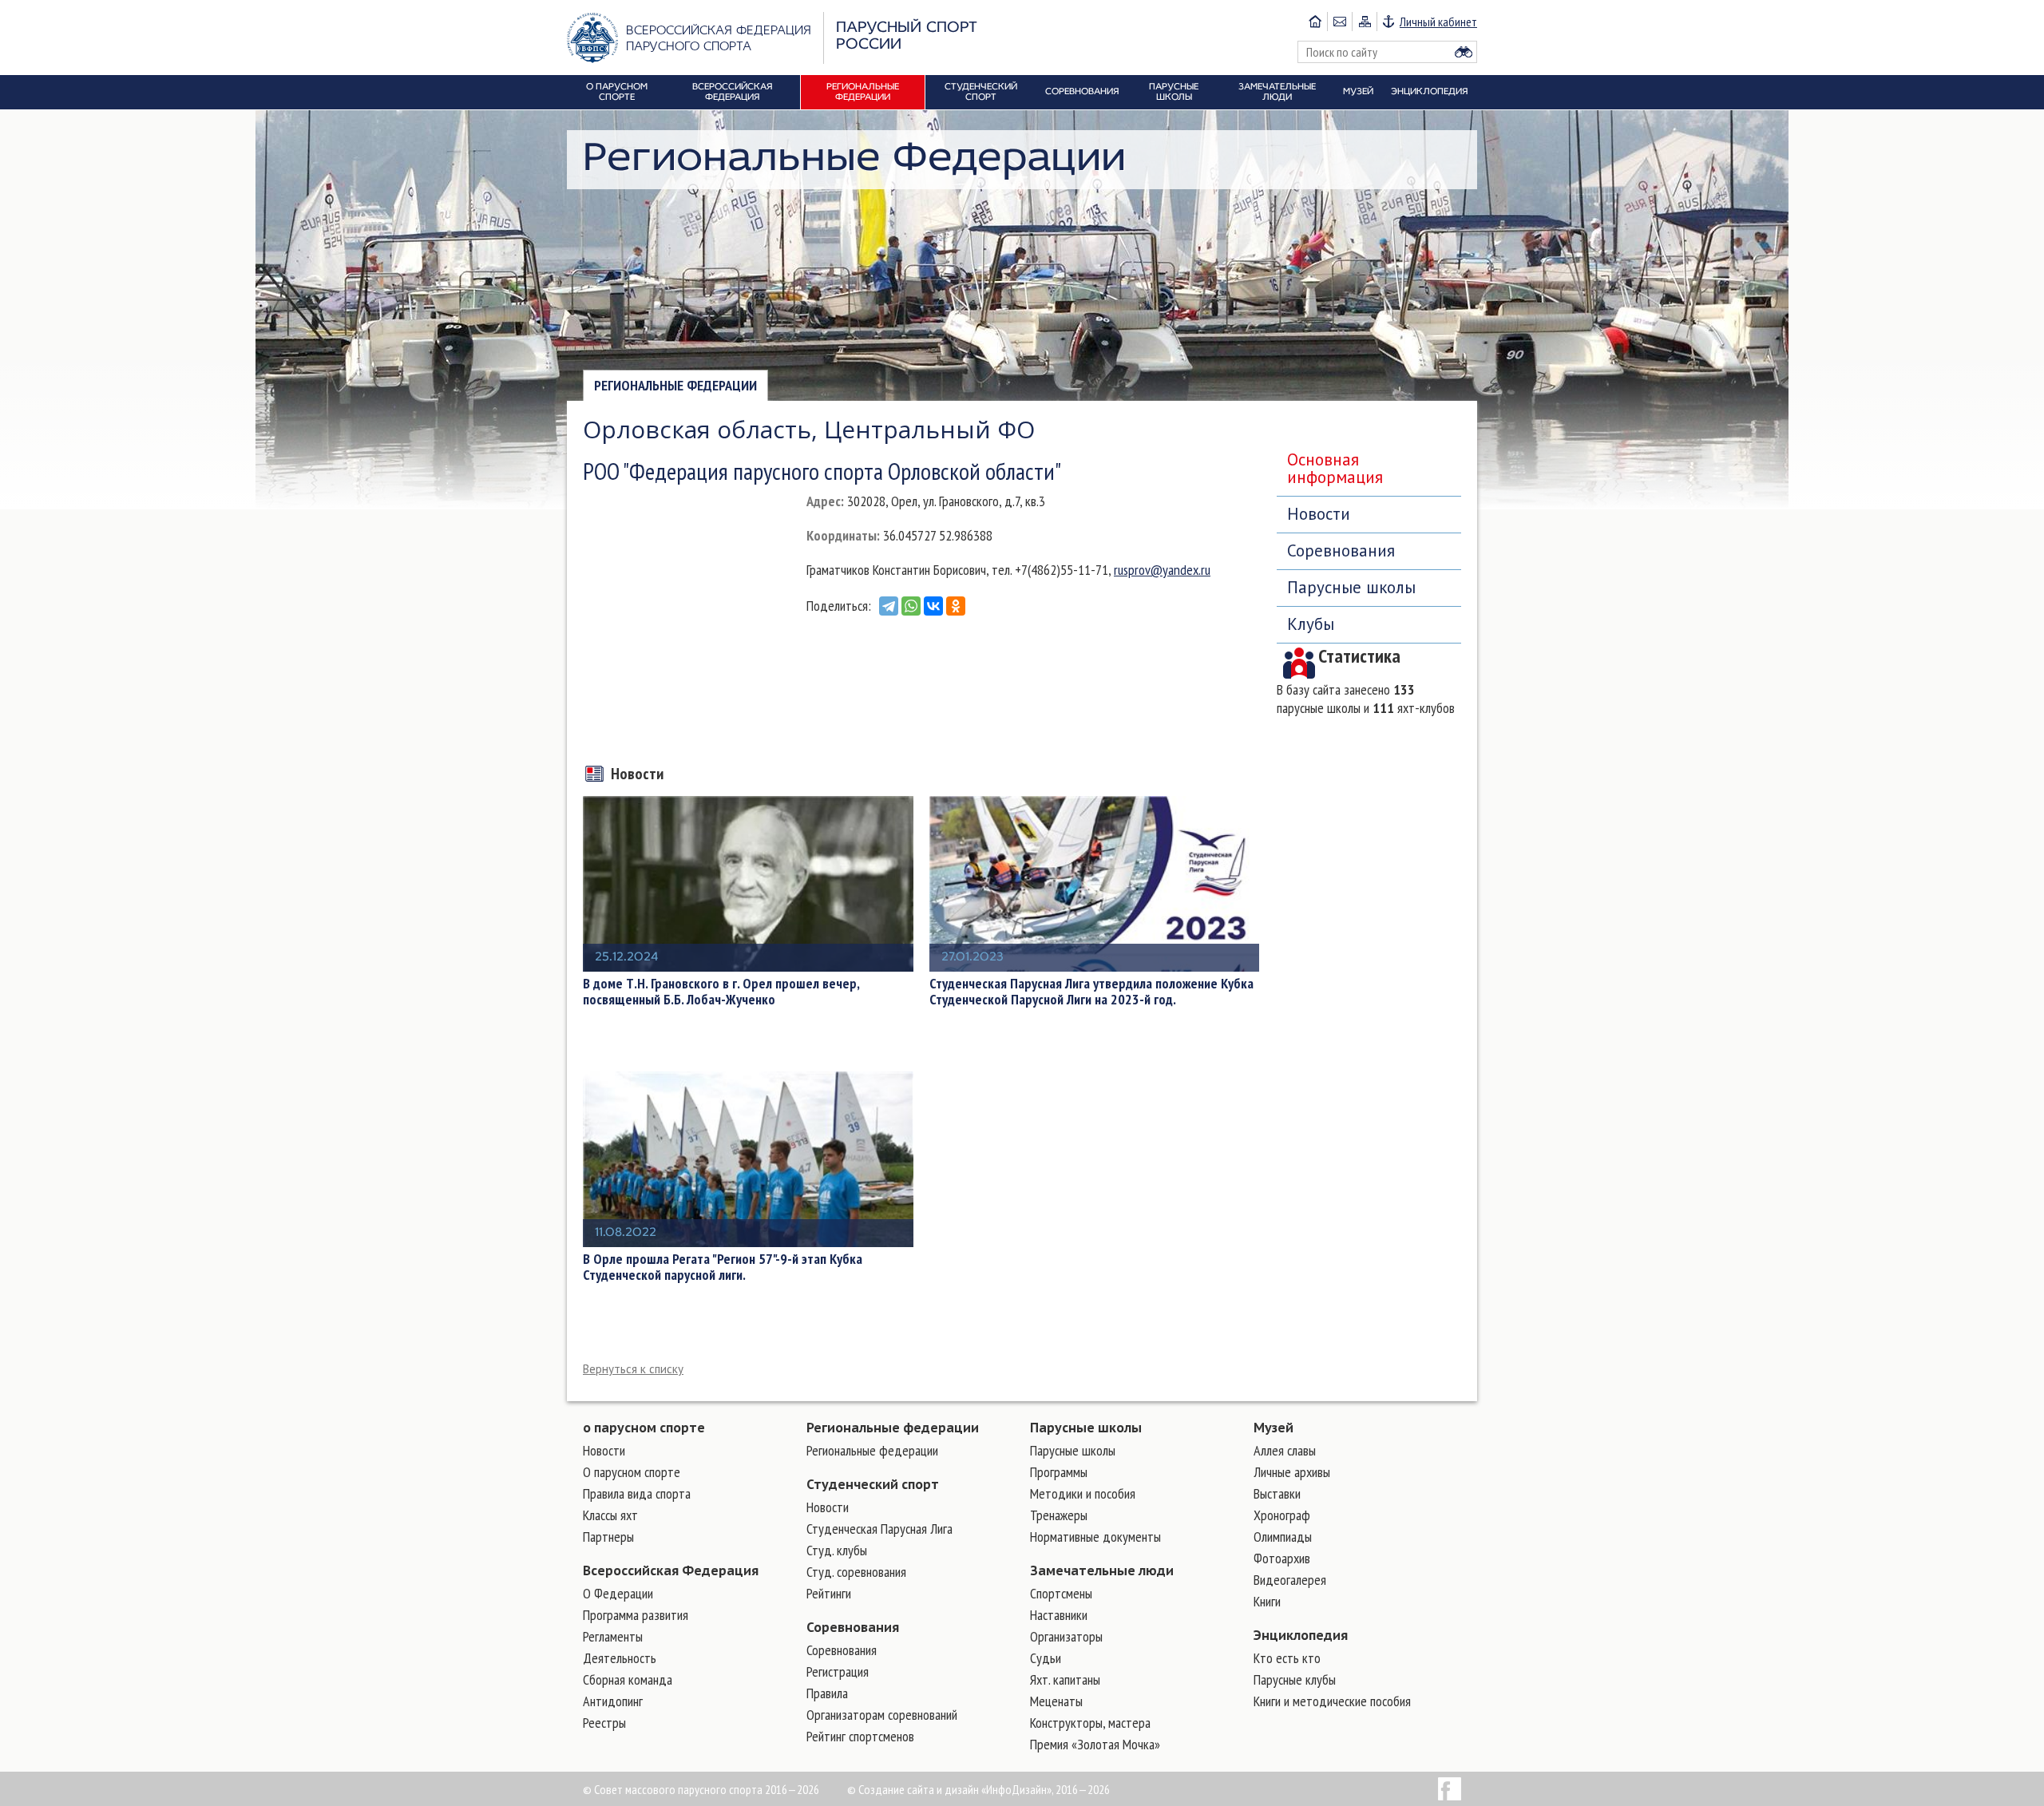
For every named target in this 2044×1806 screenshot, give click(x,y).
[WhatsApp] (911, 606)
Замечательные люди (1102, 1570)
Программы (1059, 1472)
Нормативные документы (1095, 1537)
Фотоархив (1282, 1558)
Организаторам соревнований (882, 1715)
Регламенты (613, 1636)
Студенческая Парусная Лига (879, 1529)
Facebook (1450, 1789)
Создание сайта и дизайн (919, 1789)
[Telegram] (889, 606)
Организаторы (1066, 1636)
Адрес (824, 501)
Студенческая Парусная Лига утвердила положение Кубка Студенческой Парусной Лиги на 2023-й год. (1091, 992)
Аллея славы (1285, 1450)
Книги (1267, 1601)
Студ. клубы (837, 1550)
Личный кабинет (1438, 22)
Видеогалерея (1290, 1580)
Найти (1464, 52)
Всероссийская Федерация (671, 1570)
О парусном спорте (632, 1472)
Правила (827, 1693)
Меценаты (1056, 1701)
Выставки (1277, 1493)
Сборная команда (628, 1679)
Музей (1274, 1428)
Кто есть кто (1287, 1658)
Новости (1319, 514)
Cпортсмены (1061, 1593)
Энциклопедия (1301, 1635)
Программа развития (636, 1615)
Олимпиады (1283, 1537)
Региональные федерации (675, 385)
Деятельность (620, 1658)
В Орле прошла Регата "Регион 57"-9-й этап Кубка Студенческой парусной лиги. (723, 1267)
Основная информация (1335, 468)
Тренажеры (1059, 1515)
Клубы (1311, 624)
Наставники (1059, 1615)
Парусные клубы (1295, 1679)
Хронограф (1282, 1515)
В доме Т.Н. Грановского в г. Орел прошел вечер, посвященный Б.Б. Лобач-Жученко (721, 992)
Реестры (604, 1723)
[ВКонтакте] (933, 606)
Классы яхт (610, 1515)
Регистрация (838, 1671)
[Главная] (1315, 22)
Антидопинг (613, 1701)
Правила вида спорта (637, 1493)
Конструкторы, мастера (1090, 1723)
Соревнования (1341, 551)
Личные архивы (1292, 1472)
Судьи (1046, 1658)
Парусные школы (1351, 587)
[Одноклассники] (956, 606)
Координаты (842, 535)
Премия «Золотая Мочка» (1095, 1744)
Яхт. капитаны (1065, 1679)
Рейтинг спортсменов (860, 1736)
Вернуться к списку (633, 1369)
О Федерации (618, 1593)
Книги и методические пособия (1332, 1701)
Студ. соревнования (856, 1572)
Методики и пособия (1083, 1493)
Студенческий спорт (873, 1484)
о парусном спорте (644, 1428)
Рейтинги (829, 1593)
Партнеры (608, 1537)
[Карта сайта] (1364, 22)
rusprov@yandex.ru (1162, 570)
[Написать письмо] (1339, 22)
